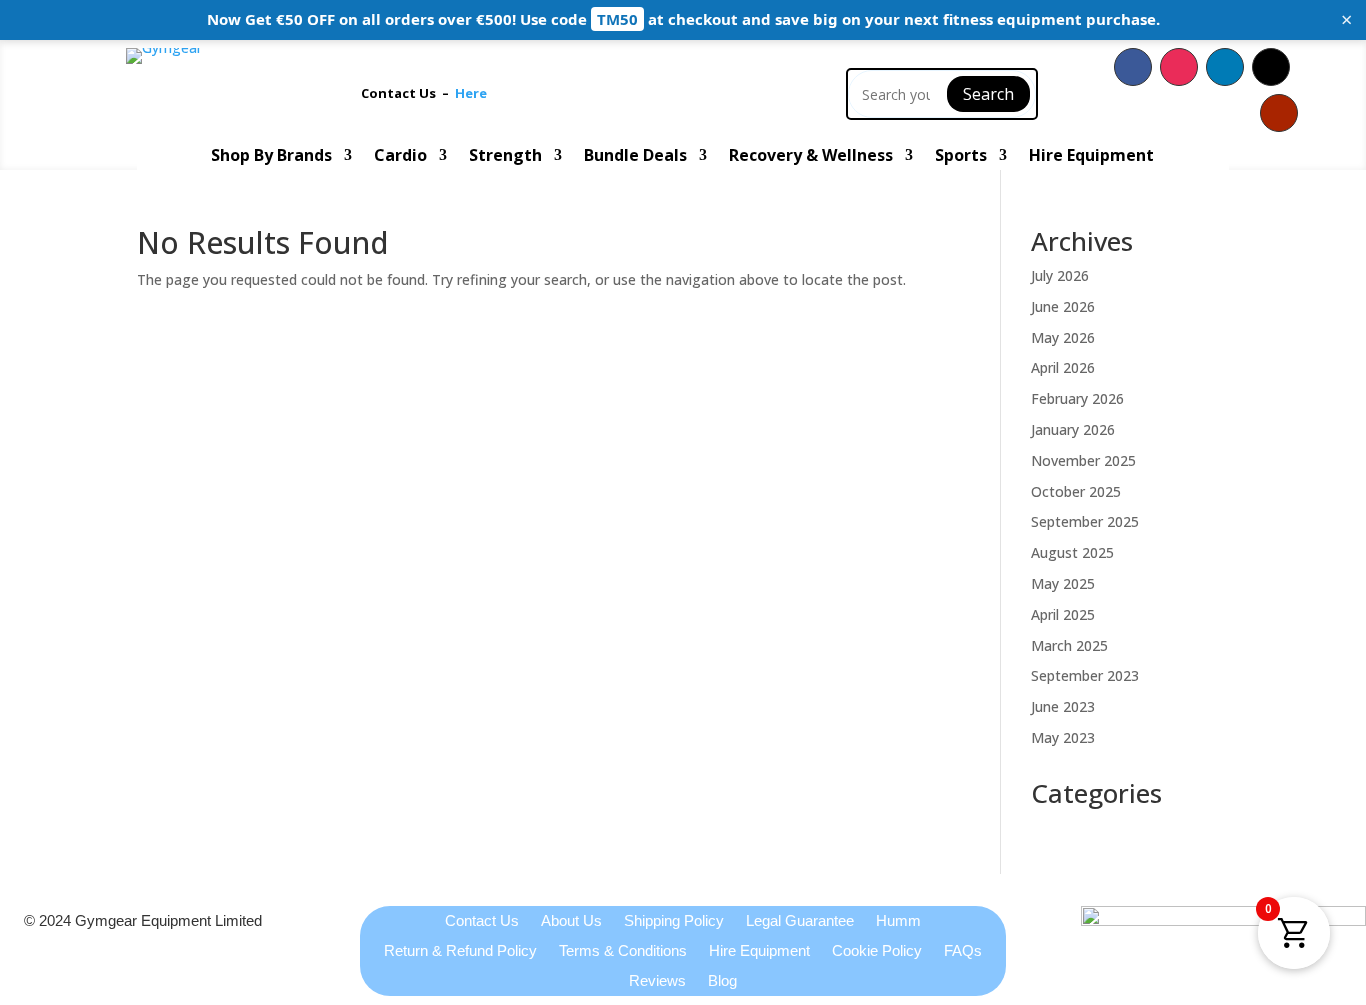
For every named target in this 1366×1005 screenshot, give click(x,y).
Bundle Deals (635, 157)
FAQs (963, 951)
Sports (961, 157)
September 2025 (1085, 521)
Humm (898, 921)
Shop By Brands (271, 157)
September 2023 (1085, 675)
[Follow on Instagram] (1179, 67)
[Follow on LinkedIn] (1225, 67)
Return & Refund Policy (460, 951)
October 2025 (1076, 491)
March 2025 (1069, 645)
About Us (571, 921)
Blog (722, 981)
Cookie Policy (877, 951)
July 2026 (1060, 275)
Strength (505, 157)
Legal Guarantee (800, 921)
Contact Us (401, 93)
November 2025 (1083, 460)
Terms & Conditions (623, 951)
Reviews (657, 981)
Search (988, 94)
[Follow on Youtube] (1279, 113)
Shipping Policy (674, 921)
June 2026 (1063, 306)
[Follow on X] (1271, 67)
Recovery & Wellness (811, 157)
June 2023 (1063, 706)
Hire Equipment (1091, 157)
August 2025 (1072, 552)
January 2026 (1073, 429)
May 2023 (1063, 737)
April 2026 (1063, 367)
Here (471, 93)
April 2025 (1063, 614)
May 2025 (1063, 583)
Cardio (400, 157)
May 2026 (1063, 337)
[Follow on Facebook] (1133, 67)
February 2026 (1077, 398)
